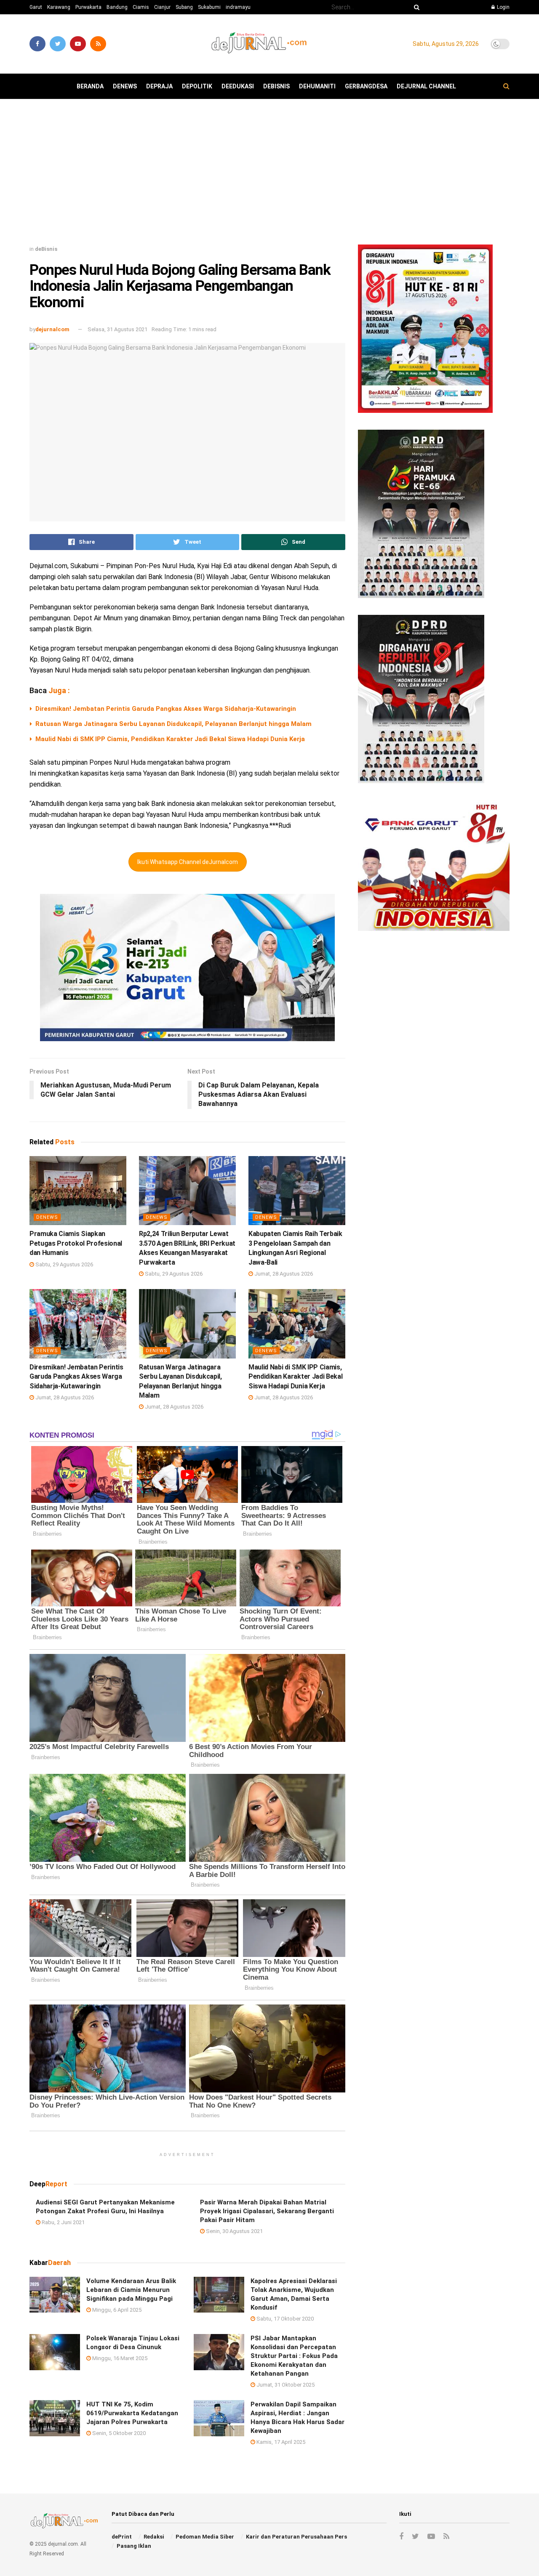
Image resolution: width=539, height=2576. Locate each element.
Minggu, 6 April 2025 (116, 2310)
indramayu (238, 7)
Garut (36, 7)
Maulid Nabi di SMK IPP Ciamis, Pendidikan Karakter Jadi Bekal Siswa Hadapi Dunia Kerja (170, 739)
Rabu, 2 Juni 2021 (63, 2222)
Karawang (59, 7)
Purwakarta (88, 7)
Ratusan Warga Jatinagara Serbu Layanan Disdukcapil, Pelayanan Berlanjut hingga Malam (173, 724)
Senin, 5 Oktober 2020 (118, 2433)
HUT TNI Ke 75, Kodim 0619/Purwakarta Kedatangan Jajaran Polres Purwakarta (132, 2413)
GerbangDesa (366, 86)
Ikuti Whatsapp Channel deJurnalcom (188, 862)
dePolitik (197, 86)
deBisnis (276, 86)
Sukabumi (209, 7)
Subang (184, 7)
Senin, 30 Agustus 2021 (234, 2231)
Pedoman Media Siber (205, 2537)
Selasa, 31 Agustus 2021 (117, 329)
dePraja (159, 86)
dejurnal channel (426, 86)
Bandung (117, 7)
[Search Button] (415, 7)
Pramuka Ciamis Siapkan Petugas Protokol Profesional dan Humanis (76, 1243)
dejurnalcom (52, 329)
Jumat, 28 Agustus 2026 (283, 1274)
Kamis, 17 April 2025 (280, 2442)
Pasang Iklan (134, 2546)
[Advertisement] (269, 175)
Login (503, 7)
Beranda (90, 86)
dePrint (122, 2537)
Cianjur (162, 7)
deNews (125, 86)
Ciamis (141, 7)
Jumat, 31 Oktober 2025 (285, 2385)
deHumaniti (317, 86)
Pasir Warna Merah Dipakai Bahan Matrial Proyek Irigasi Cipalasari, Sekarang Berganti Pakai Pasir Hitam (267, 2211)
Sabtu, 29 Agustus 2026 (64, 1264)
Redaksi (154, 2537)
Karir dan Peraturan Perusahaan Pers (296, 2537)
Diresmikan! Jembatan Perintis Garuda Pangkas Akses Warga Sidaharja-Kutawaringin (166, 709)
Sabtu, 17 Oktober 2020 (284, 2319)
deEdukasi (238, 86)
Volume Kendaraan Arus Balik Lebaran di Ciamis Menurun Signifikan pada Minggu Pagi (131, 2290)
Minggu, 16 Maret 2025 (119, 2358)
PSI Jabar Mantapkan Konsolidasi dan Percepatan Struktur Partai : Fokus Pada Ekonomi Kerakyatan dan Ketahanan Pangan (294, 2356)
